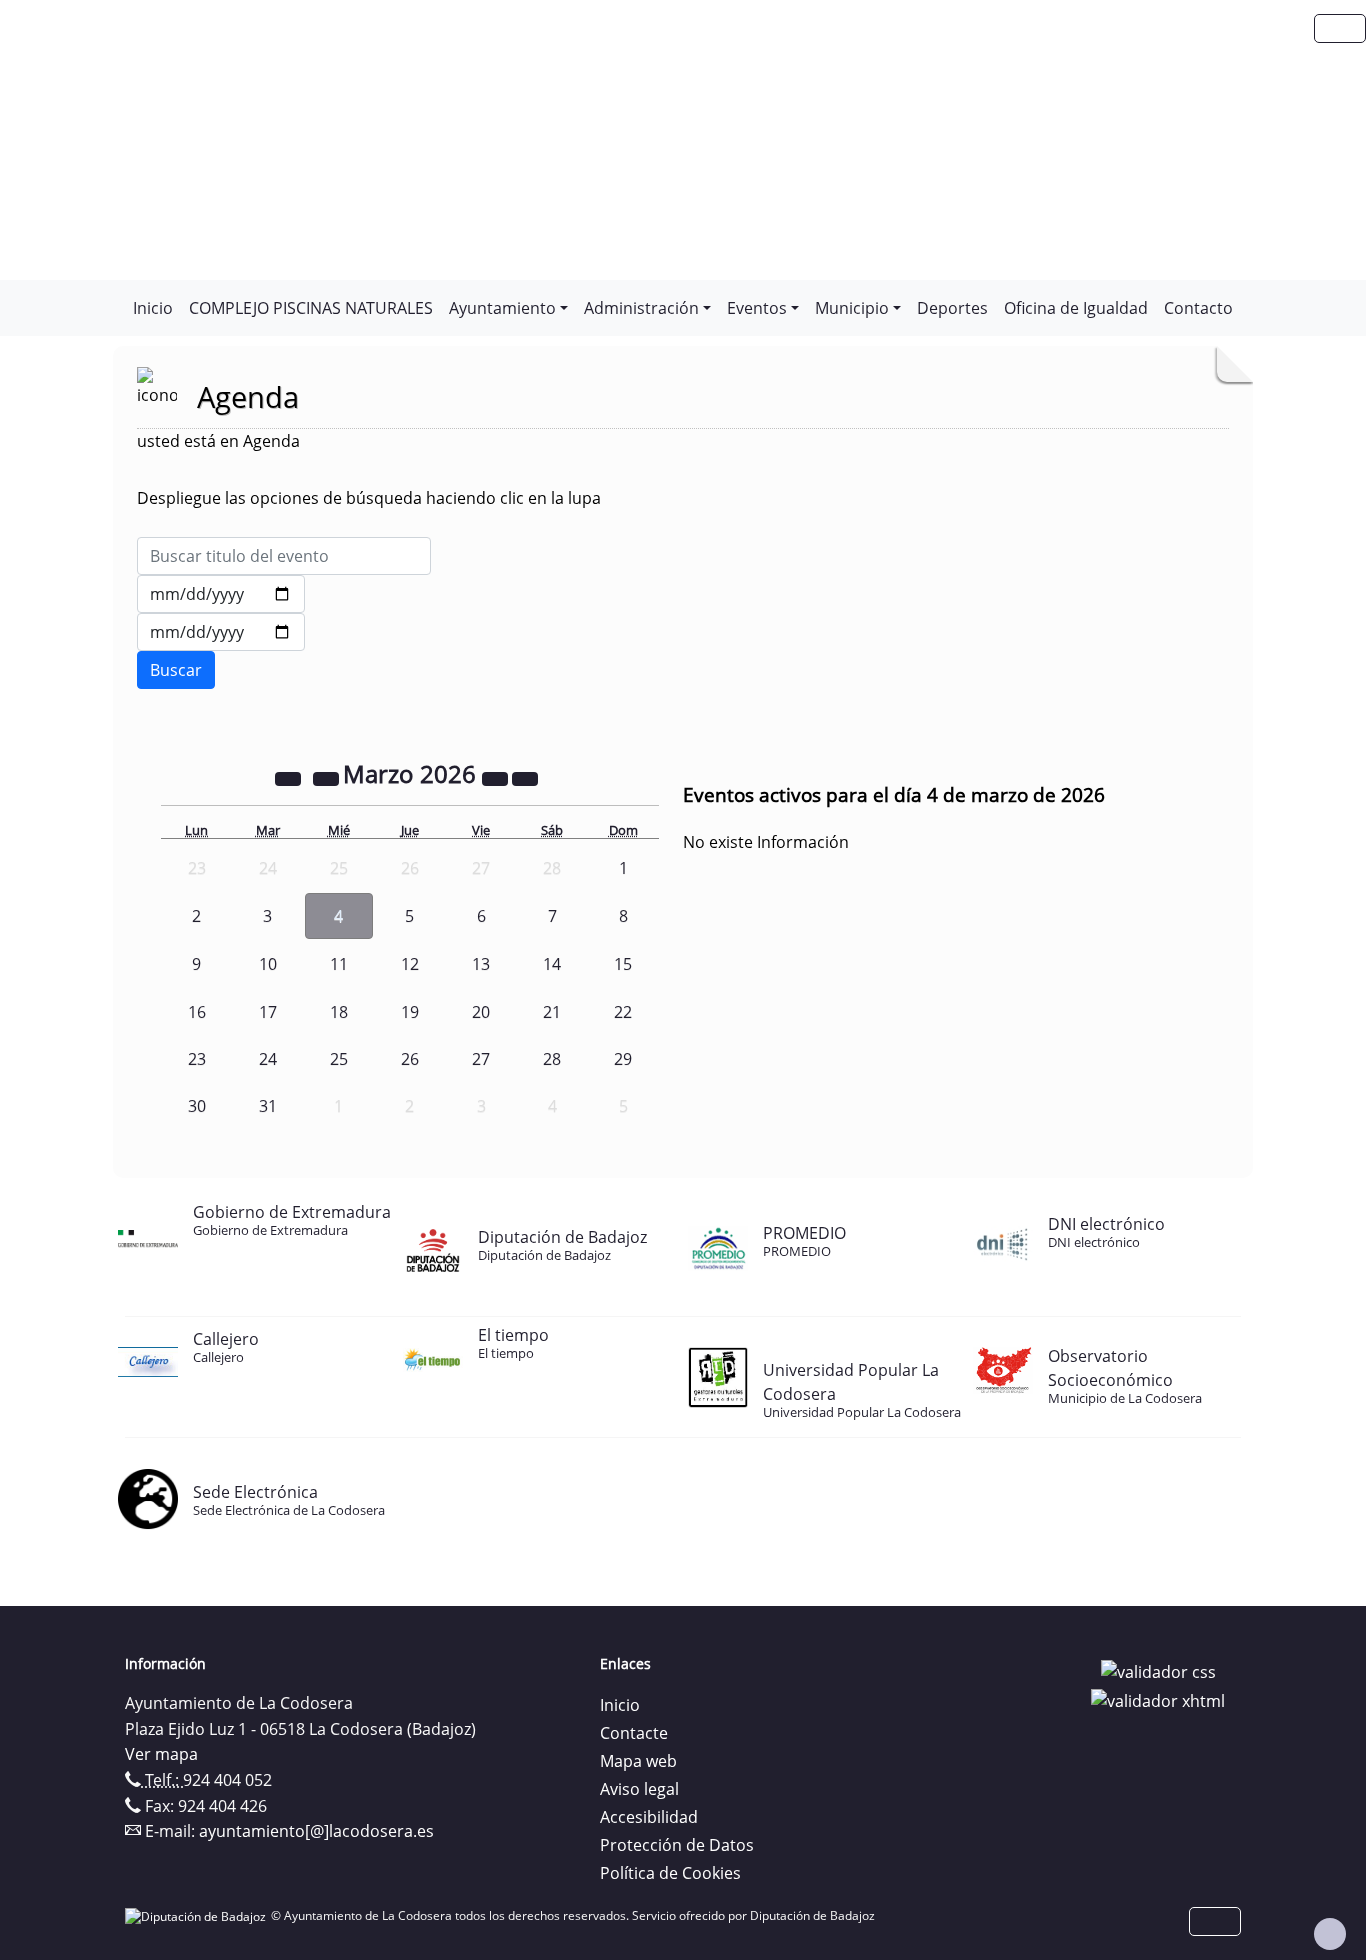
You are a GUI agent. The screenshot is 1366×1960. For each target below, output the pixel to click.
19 (410, 1012)
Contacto (1198, 308)
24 (268, 1059)
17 (268, 1012)
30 (197, 1106)
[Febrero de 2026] (328, 777)
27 (481, 1059)
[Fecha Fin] (221, 632)
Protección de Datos (677, 1845)
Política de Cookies (670, 1873)
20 (481, 1012)
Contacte (634, 1733)
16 (197, 1012)
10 (268, 964)
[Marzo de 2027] (497, 777)
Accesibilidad (649, 1817)
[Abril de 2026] (525, 777)
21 (552, 1012)
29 (623, 1059)
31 (268, 1106)
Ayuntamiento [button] (502, 308)
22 (623, 1012)
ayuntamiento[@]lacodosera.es (316, 1831)
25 (339, 1059)
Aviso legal (639, 1789)
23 (197, 1059)
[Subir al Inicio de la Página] (1330, 1934)
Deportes (952, 308)
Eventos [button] (757, 308)
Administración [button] (641, 308)
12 (410, 964)
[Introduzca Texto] (284, 556)
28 (552, 1059)
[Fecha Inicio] (221, 594)
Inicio (153, 308)
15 (623, 964)
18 (339, 1012)
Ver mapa (161, 1754)
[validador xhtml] (1158, 1700)
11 (339, 964)
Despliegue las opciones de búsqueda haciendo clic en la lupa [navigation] (369, 498)
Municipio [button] (852, 308)
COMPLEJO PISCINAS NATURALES (311, 308)
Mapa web (638, 1761)
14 (552, 964)
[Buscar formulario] (176, 670)
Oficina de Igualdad (1076, 308)
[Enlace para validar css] (1158, 1670)
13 (481, 964)
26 (410, 1059)
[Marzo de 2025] (290, 777)
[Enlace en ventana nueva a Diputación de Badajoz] (198, 1915)
